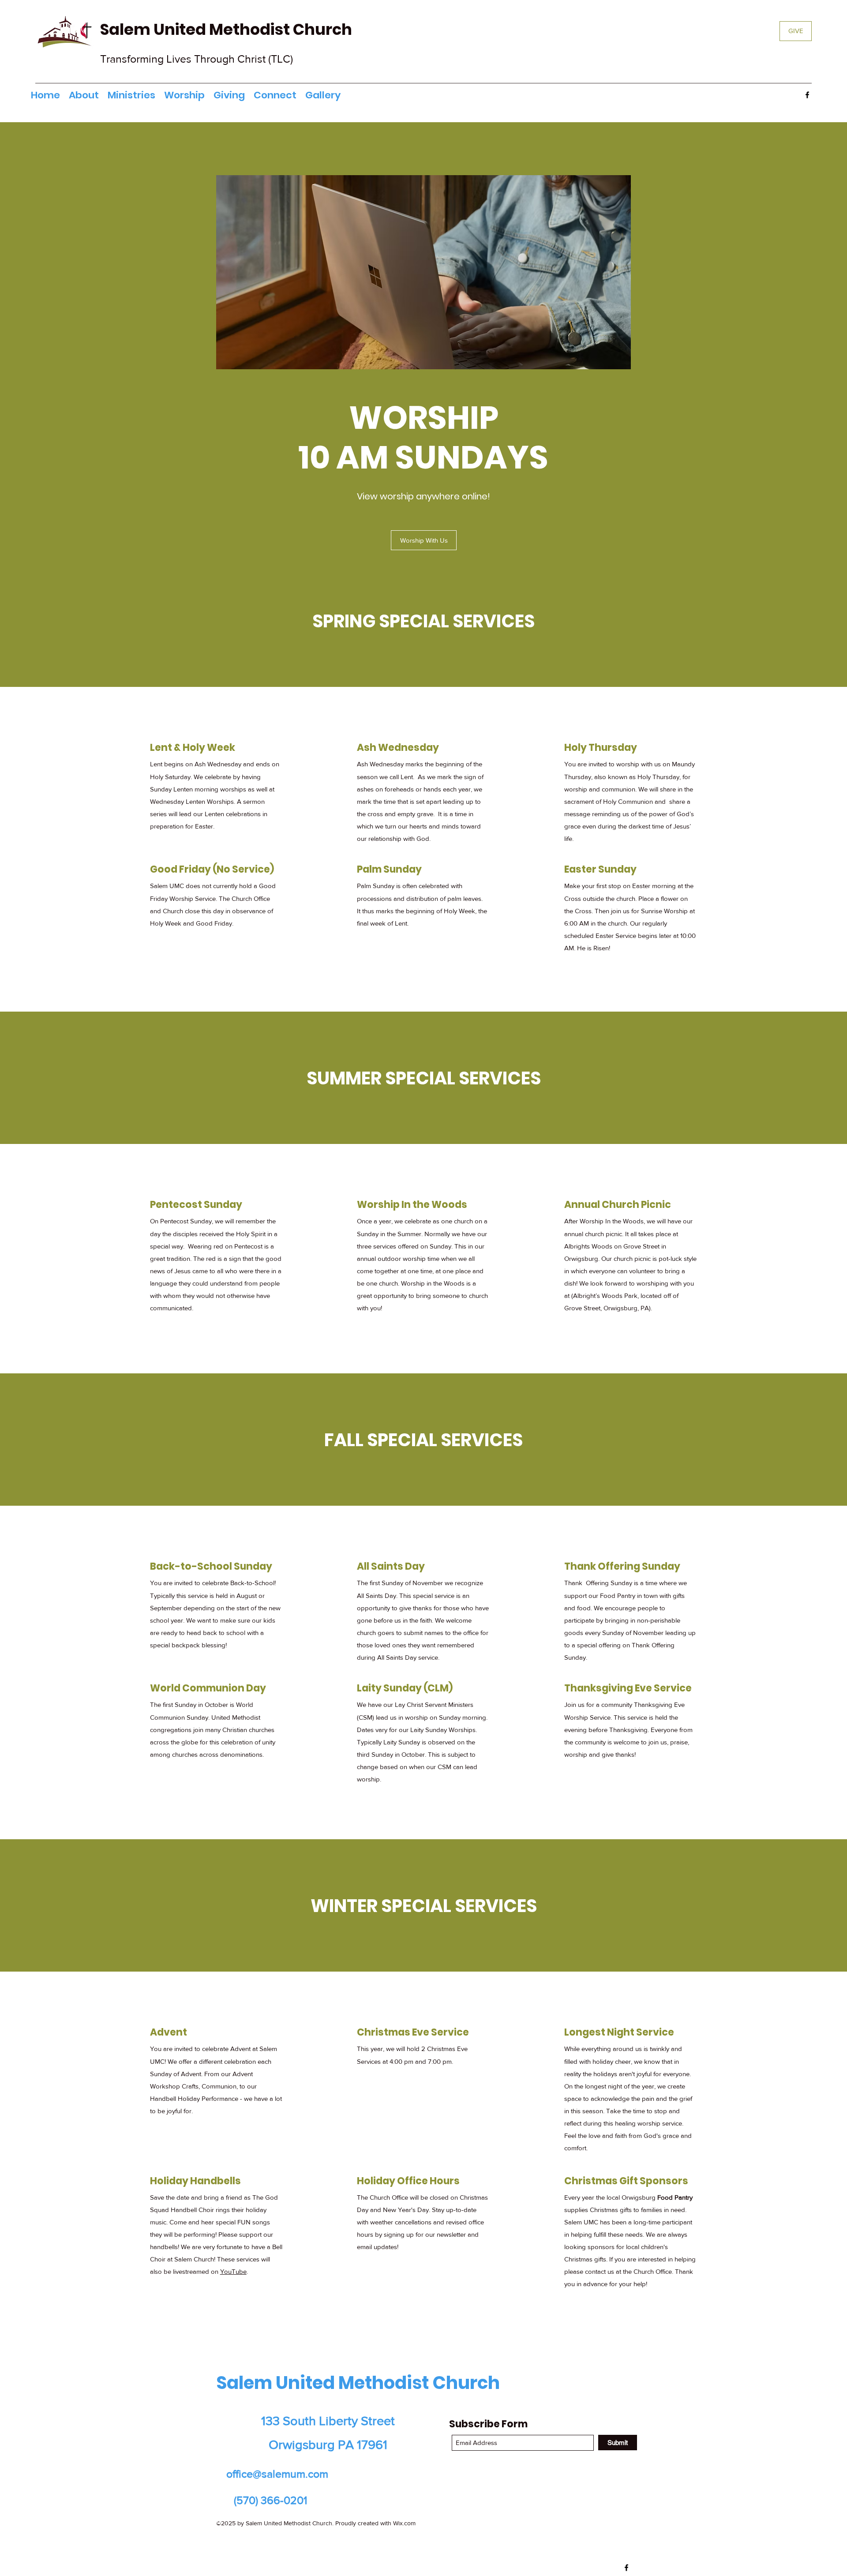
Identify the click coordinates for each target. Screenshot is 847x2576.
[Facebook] (807, 95)
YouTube (233, 2271)
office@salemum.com (277, 2474)
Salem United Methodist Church (228, 29)
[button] (131, 95)
